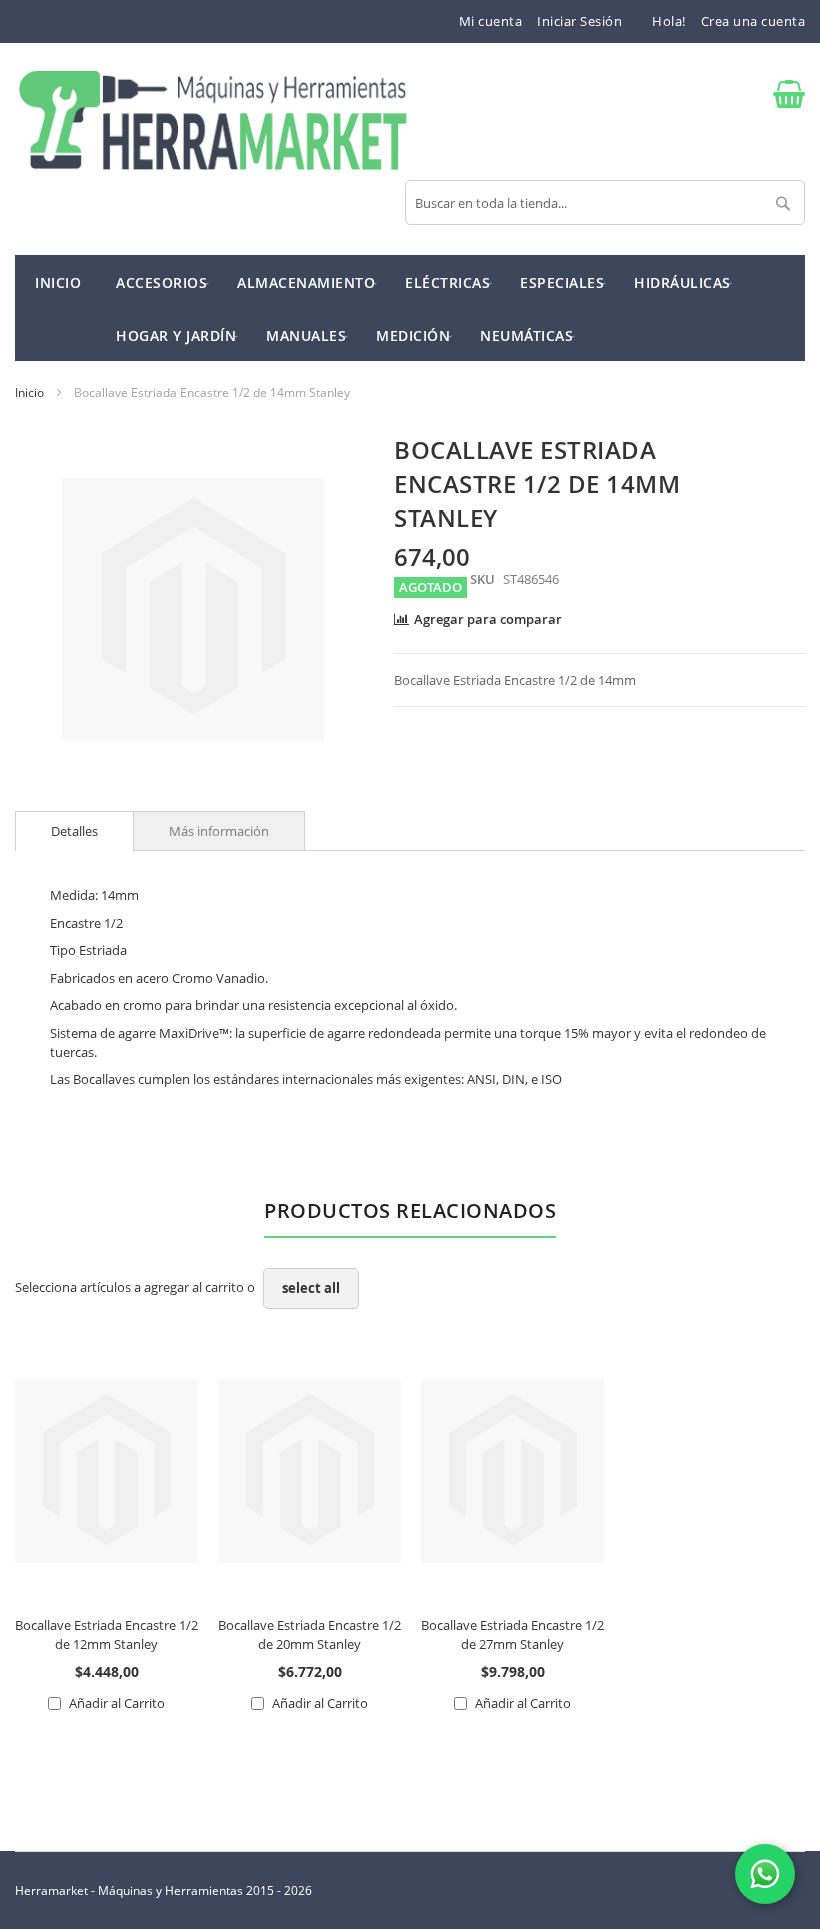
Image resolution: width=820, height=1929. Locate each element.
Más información (219, 831)
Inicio (29, 392)
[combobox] (605, 202)
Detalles (74, 831)
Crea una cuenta (753, 21)
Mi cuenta (491, 21)
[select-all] (311, 1288)
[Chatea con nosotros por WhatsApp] (765, 1874)
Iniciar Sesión (579, 21)
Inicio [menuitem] (58, 282)
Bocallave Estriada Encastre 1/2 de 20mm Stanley (309, 1634)
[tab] (74, 831)
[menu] (410, 308)
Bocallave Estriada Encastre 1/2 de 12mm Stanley (106, 1634)
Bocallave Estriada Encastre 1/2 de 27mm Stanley (512, 1634)
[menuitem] (161, 281)
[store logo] (212, 122)
